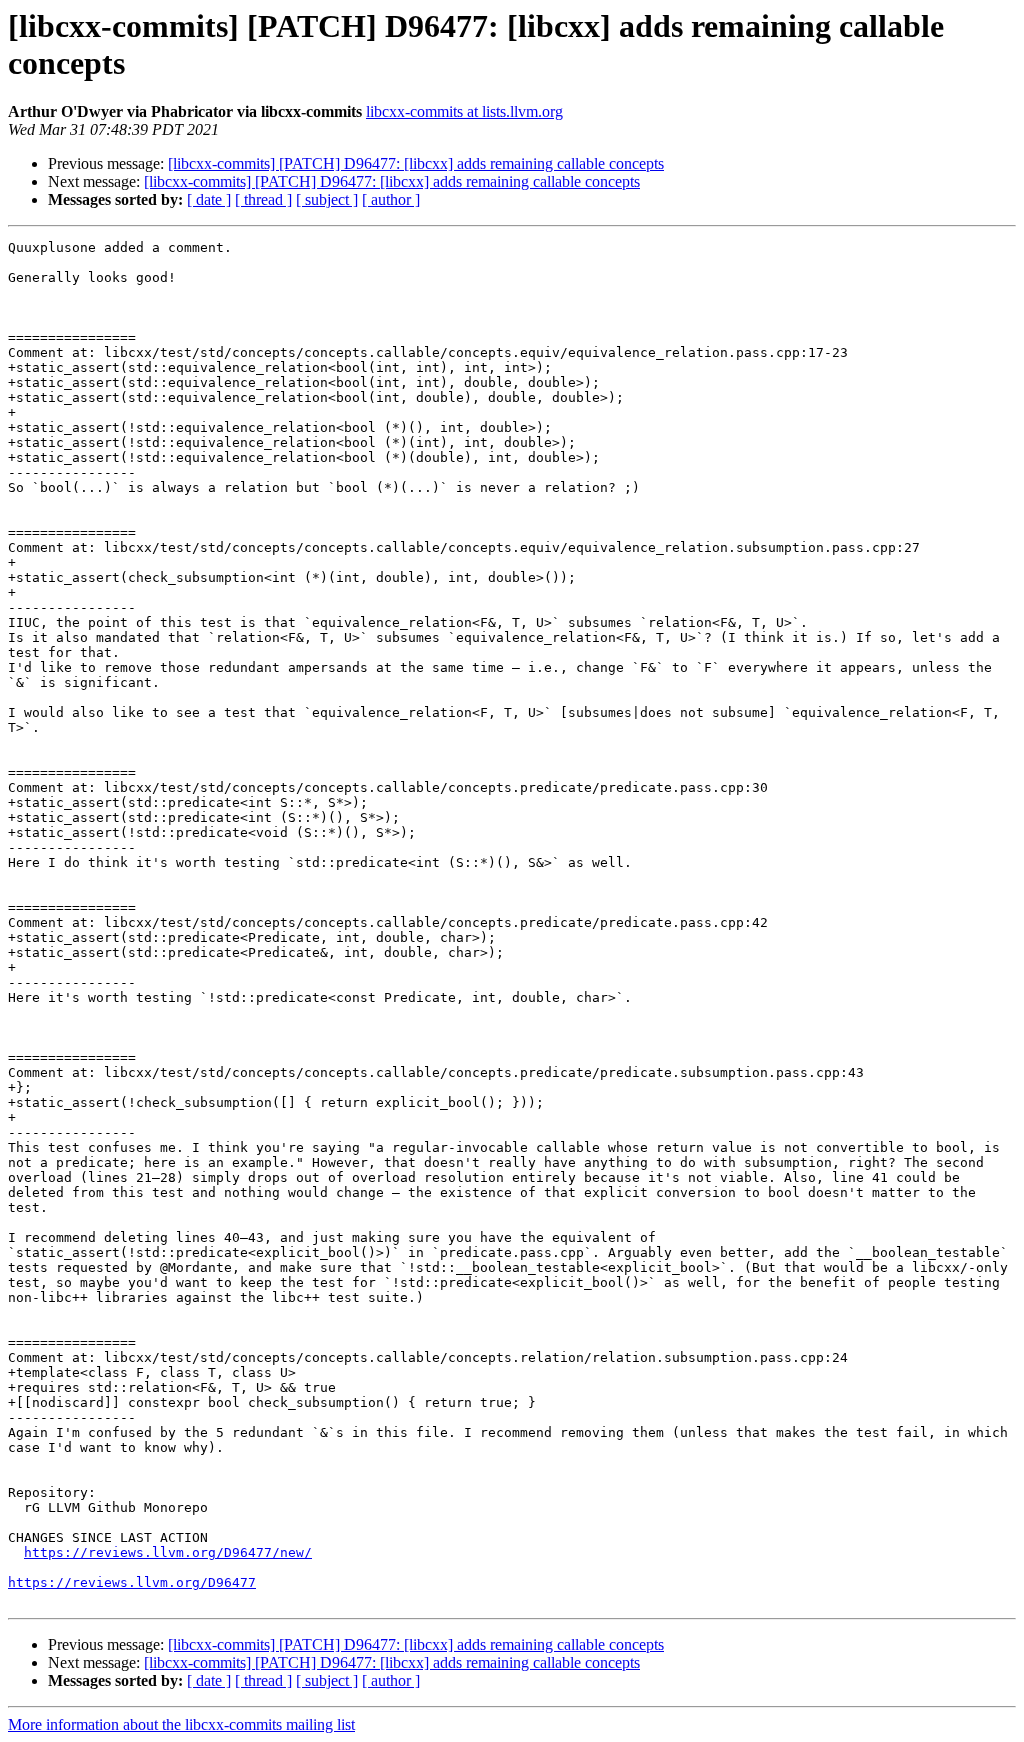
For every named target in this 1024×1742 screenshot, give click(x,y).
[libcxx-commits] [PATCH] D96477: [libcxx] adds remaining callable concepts (416, 163)
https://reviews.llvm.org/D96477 (132, 1582)
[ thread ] (263, 199)
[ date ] (209, 199)
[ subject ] (327, 199)
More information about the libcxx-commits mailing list (181, 1724)
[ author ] (391, 199)
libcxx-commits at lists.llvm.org (464, 111)
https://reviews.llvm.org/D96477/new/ (168, 1552)
